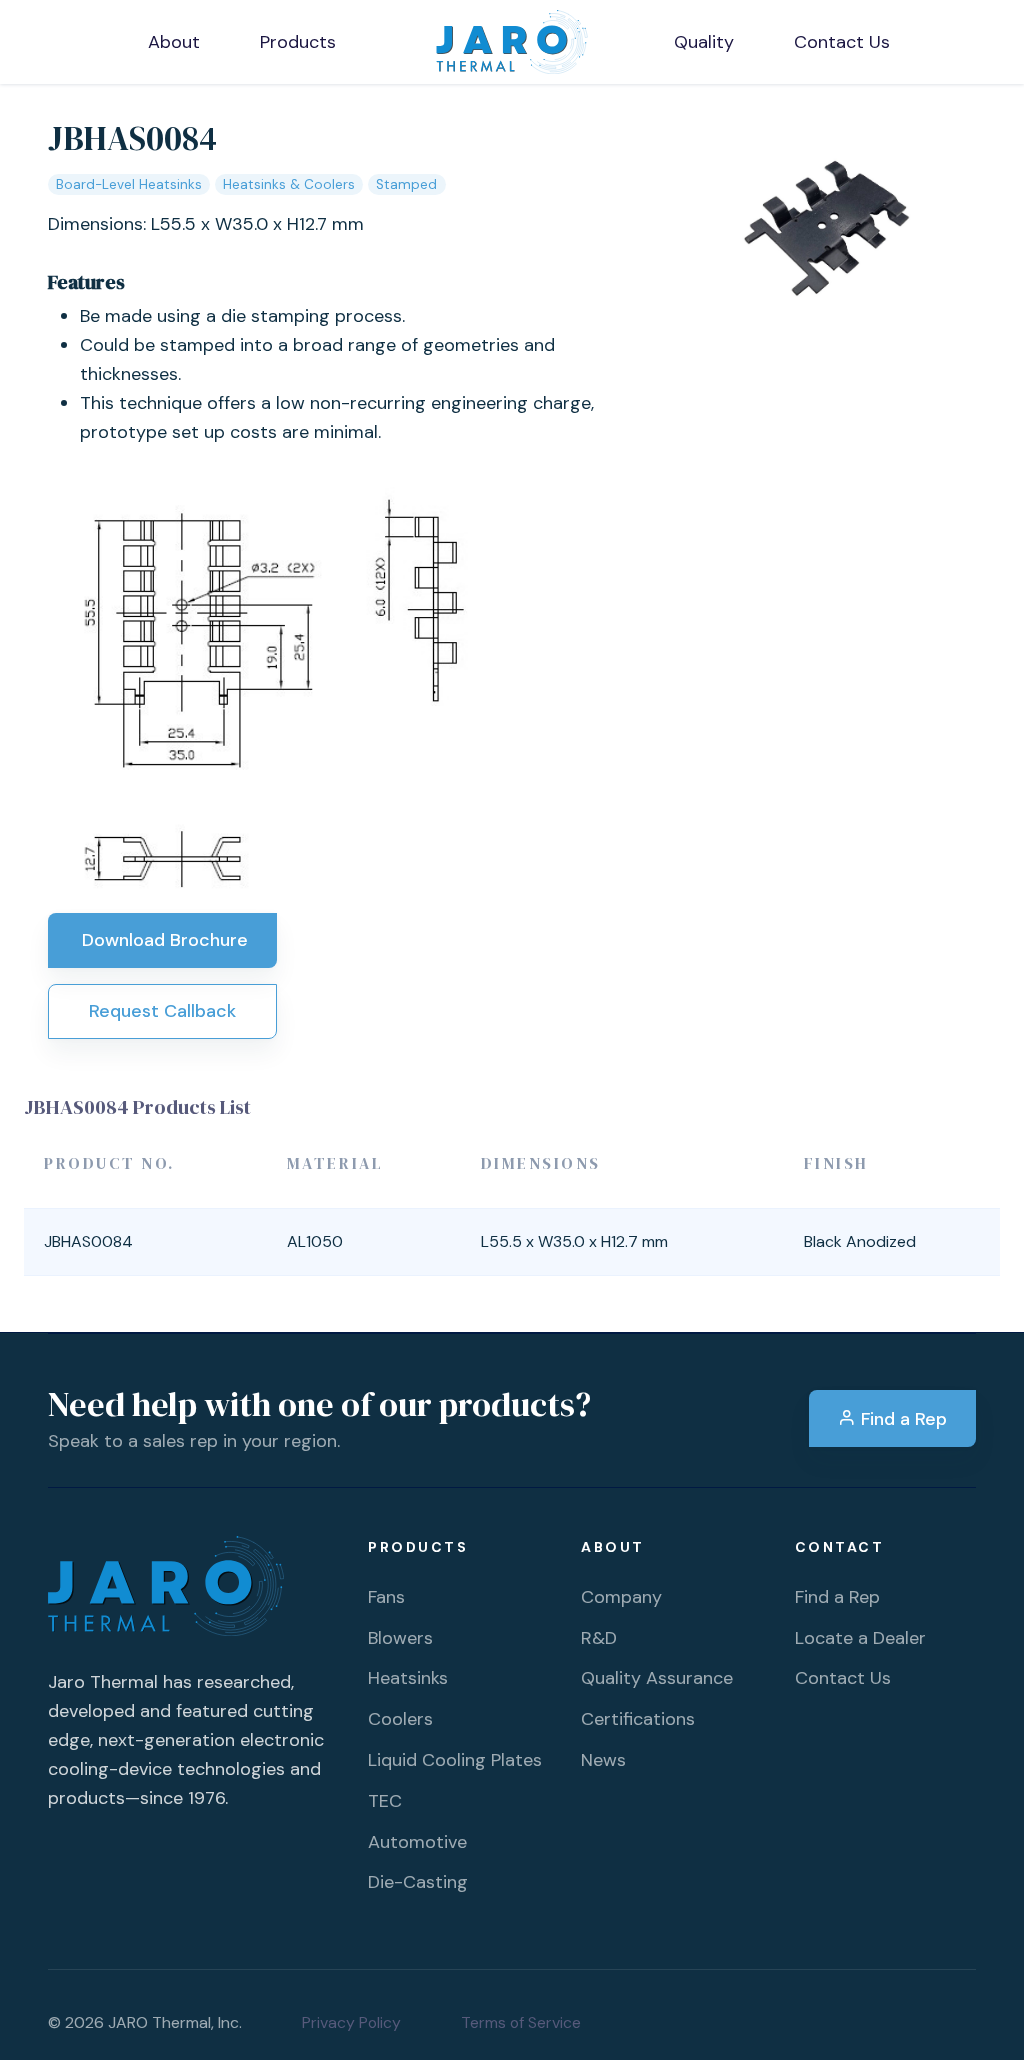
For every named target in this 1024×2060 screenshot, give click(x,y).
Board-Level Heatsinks (129, 184)
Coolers (400, 1719)
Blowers (400, 1638)
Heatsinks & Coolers (289, 184)
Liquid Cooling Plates (455, 1760)
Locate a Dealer (860, 1638)
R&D (599, 1638)
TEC (385, 1801)
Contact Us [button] (842, 42)
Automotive (417, 1842)
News (603, 1760)
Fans (386, 1597)
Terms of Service (521, 2022)
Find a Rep (901, 1419)
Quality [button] (704, 42)
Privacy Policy (351, 2022)
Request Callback (162, 1011)
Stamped (406, 184)
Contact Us (843, 1678)
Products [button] (298, 42)
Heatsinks (408, 1678)
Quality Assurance (657, 1678)
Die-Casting (418, 1882)
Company (621, 1597)
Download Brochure (162, 940)
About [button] (174, 42)
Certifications (638, 1719)
